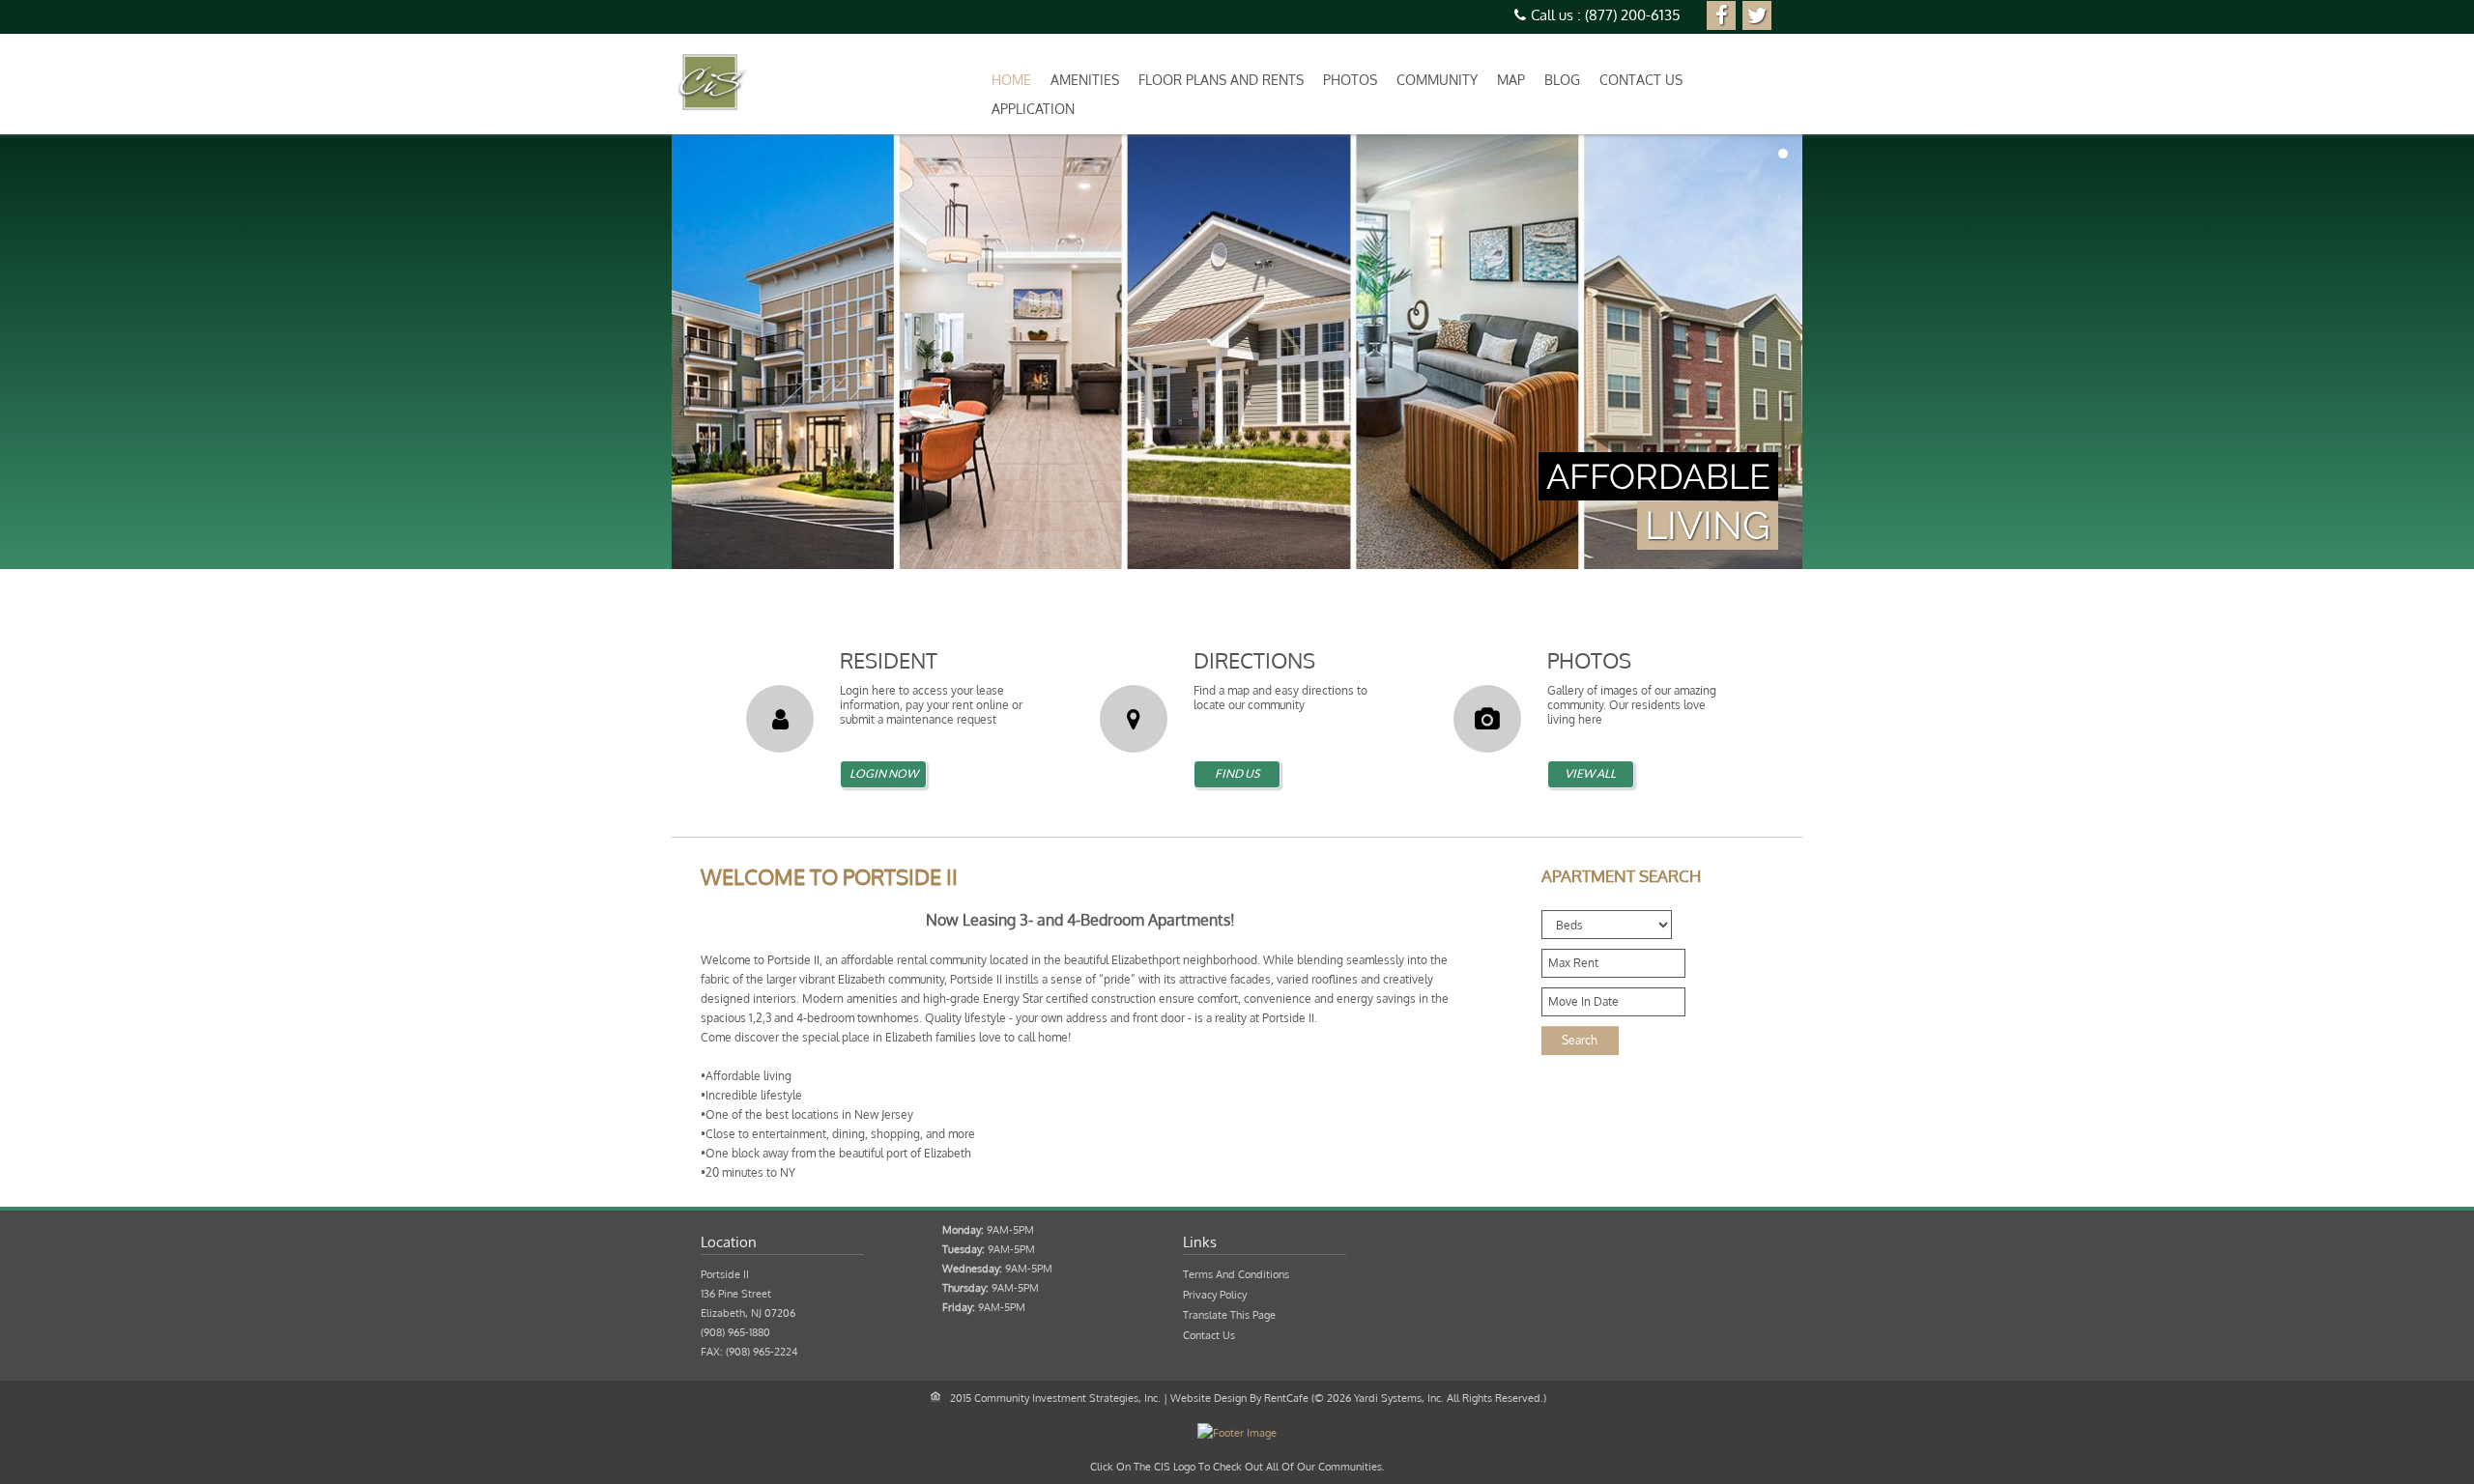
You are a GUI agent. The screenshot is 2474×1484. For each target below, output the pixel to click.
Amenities (1085, 80)
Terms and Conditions (1236, 1274)
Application (1033, 109)
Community (1437, 80)
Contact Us (1641, 80)
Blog (1562, 80)
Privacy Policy (1215, 1295)
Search (1580, 1040)
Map (1511, 80)
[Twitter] (1757, 15)
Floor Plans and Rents (1221, 80)
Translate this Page (1229, 1315)
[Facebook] (1721, 15)
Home (1011, 80)
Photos (1350, 80)
